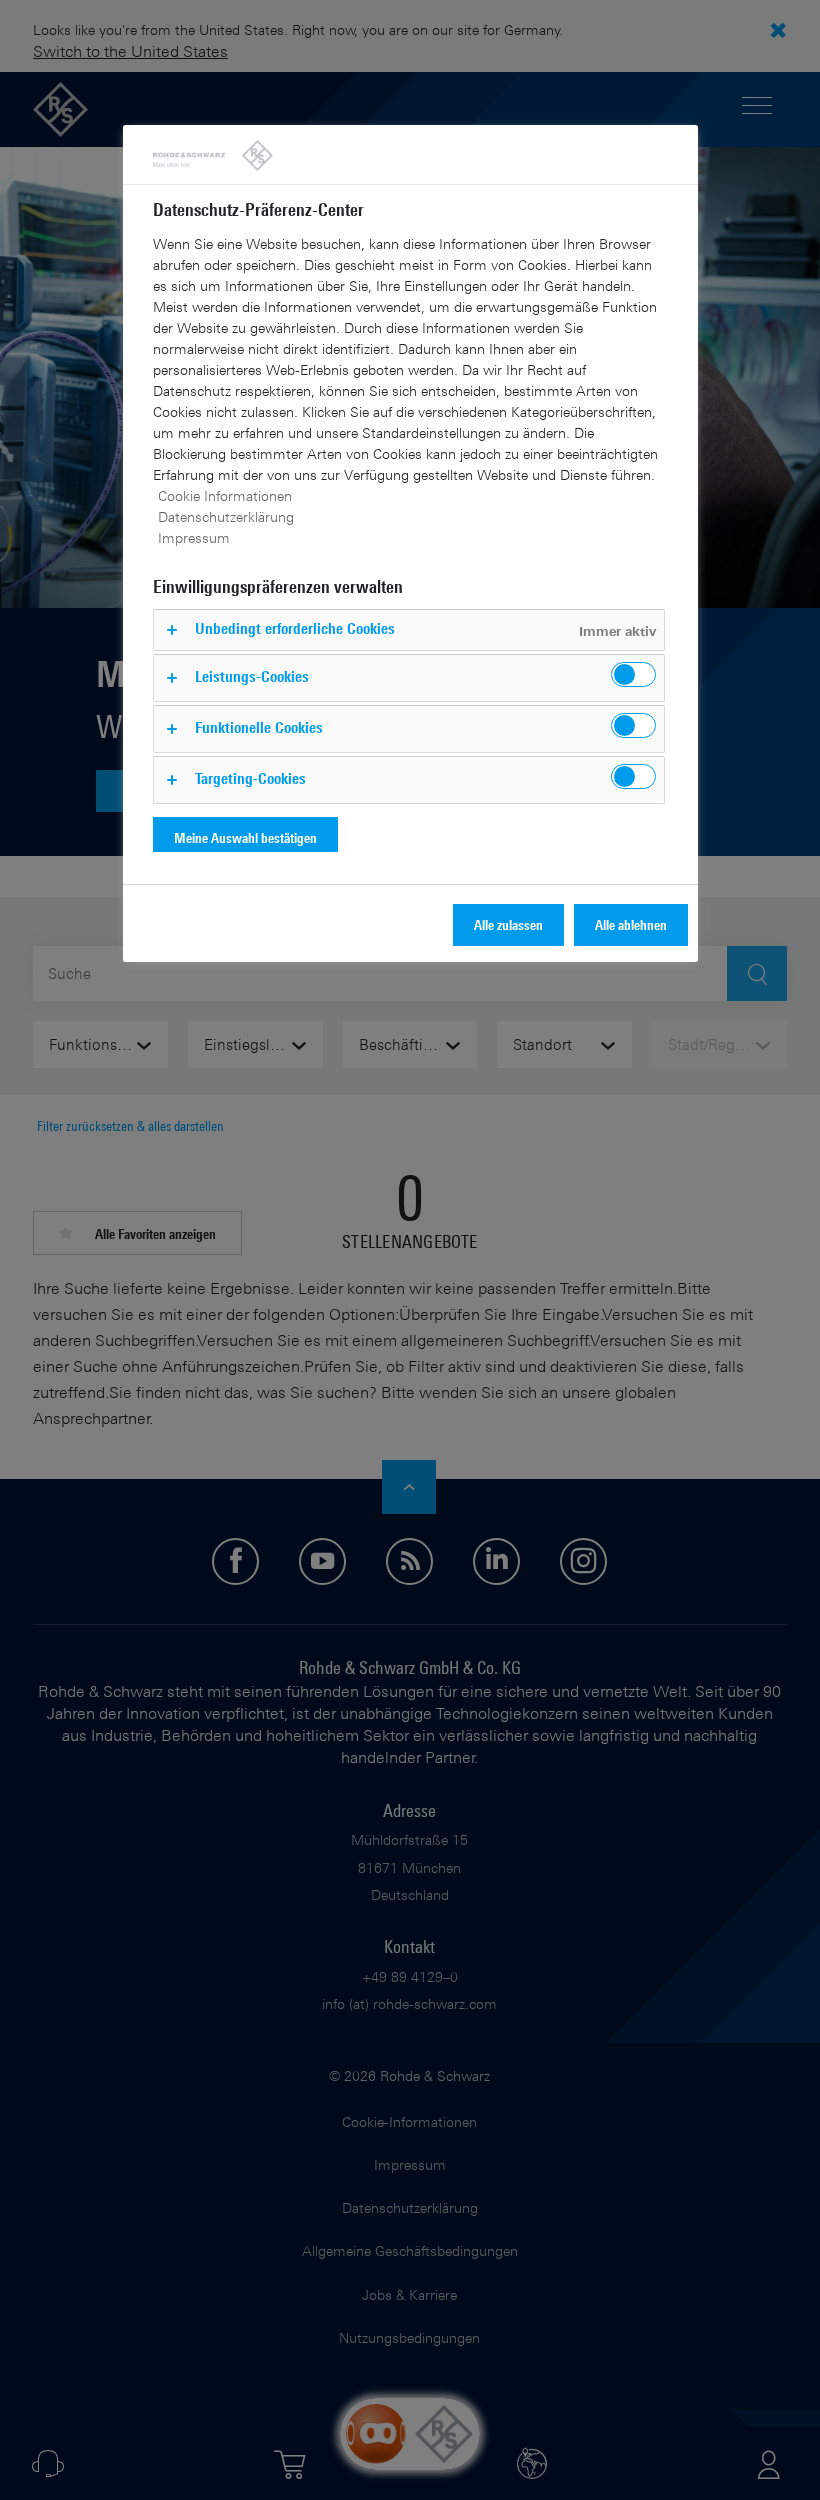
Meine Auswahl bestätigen (245, 837)
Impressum (194, 537)
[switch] (633, 674)
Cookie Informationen (225, 495)
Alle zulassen (508, 924)
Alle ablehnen (631, 924)
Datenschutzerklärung (226, 516)
